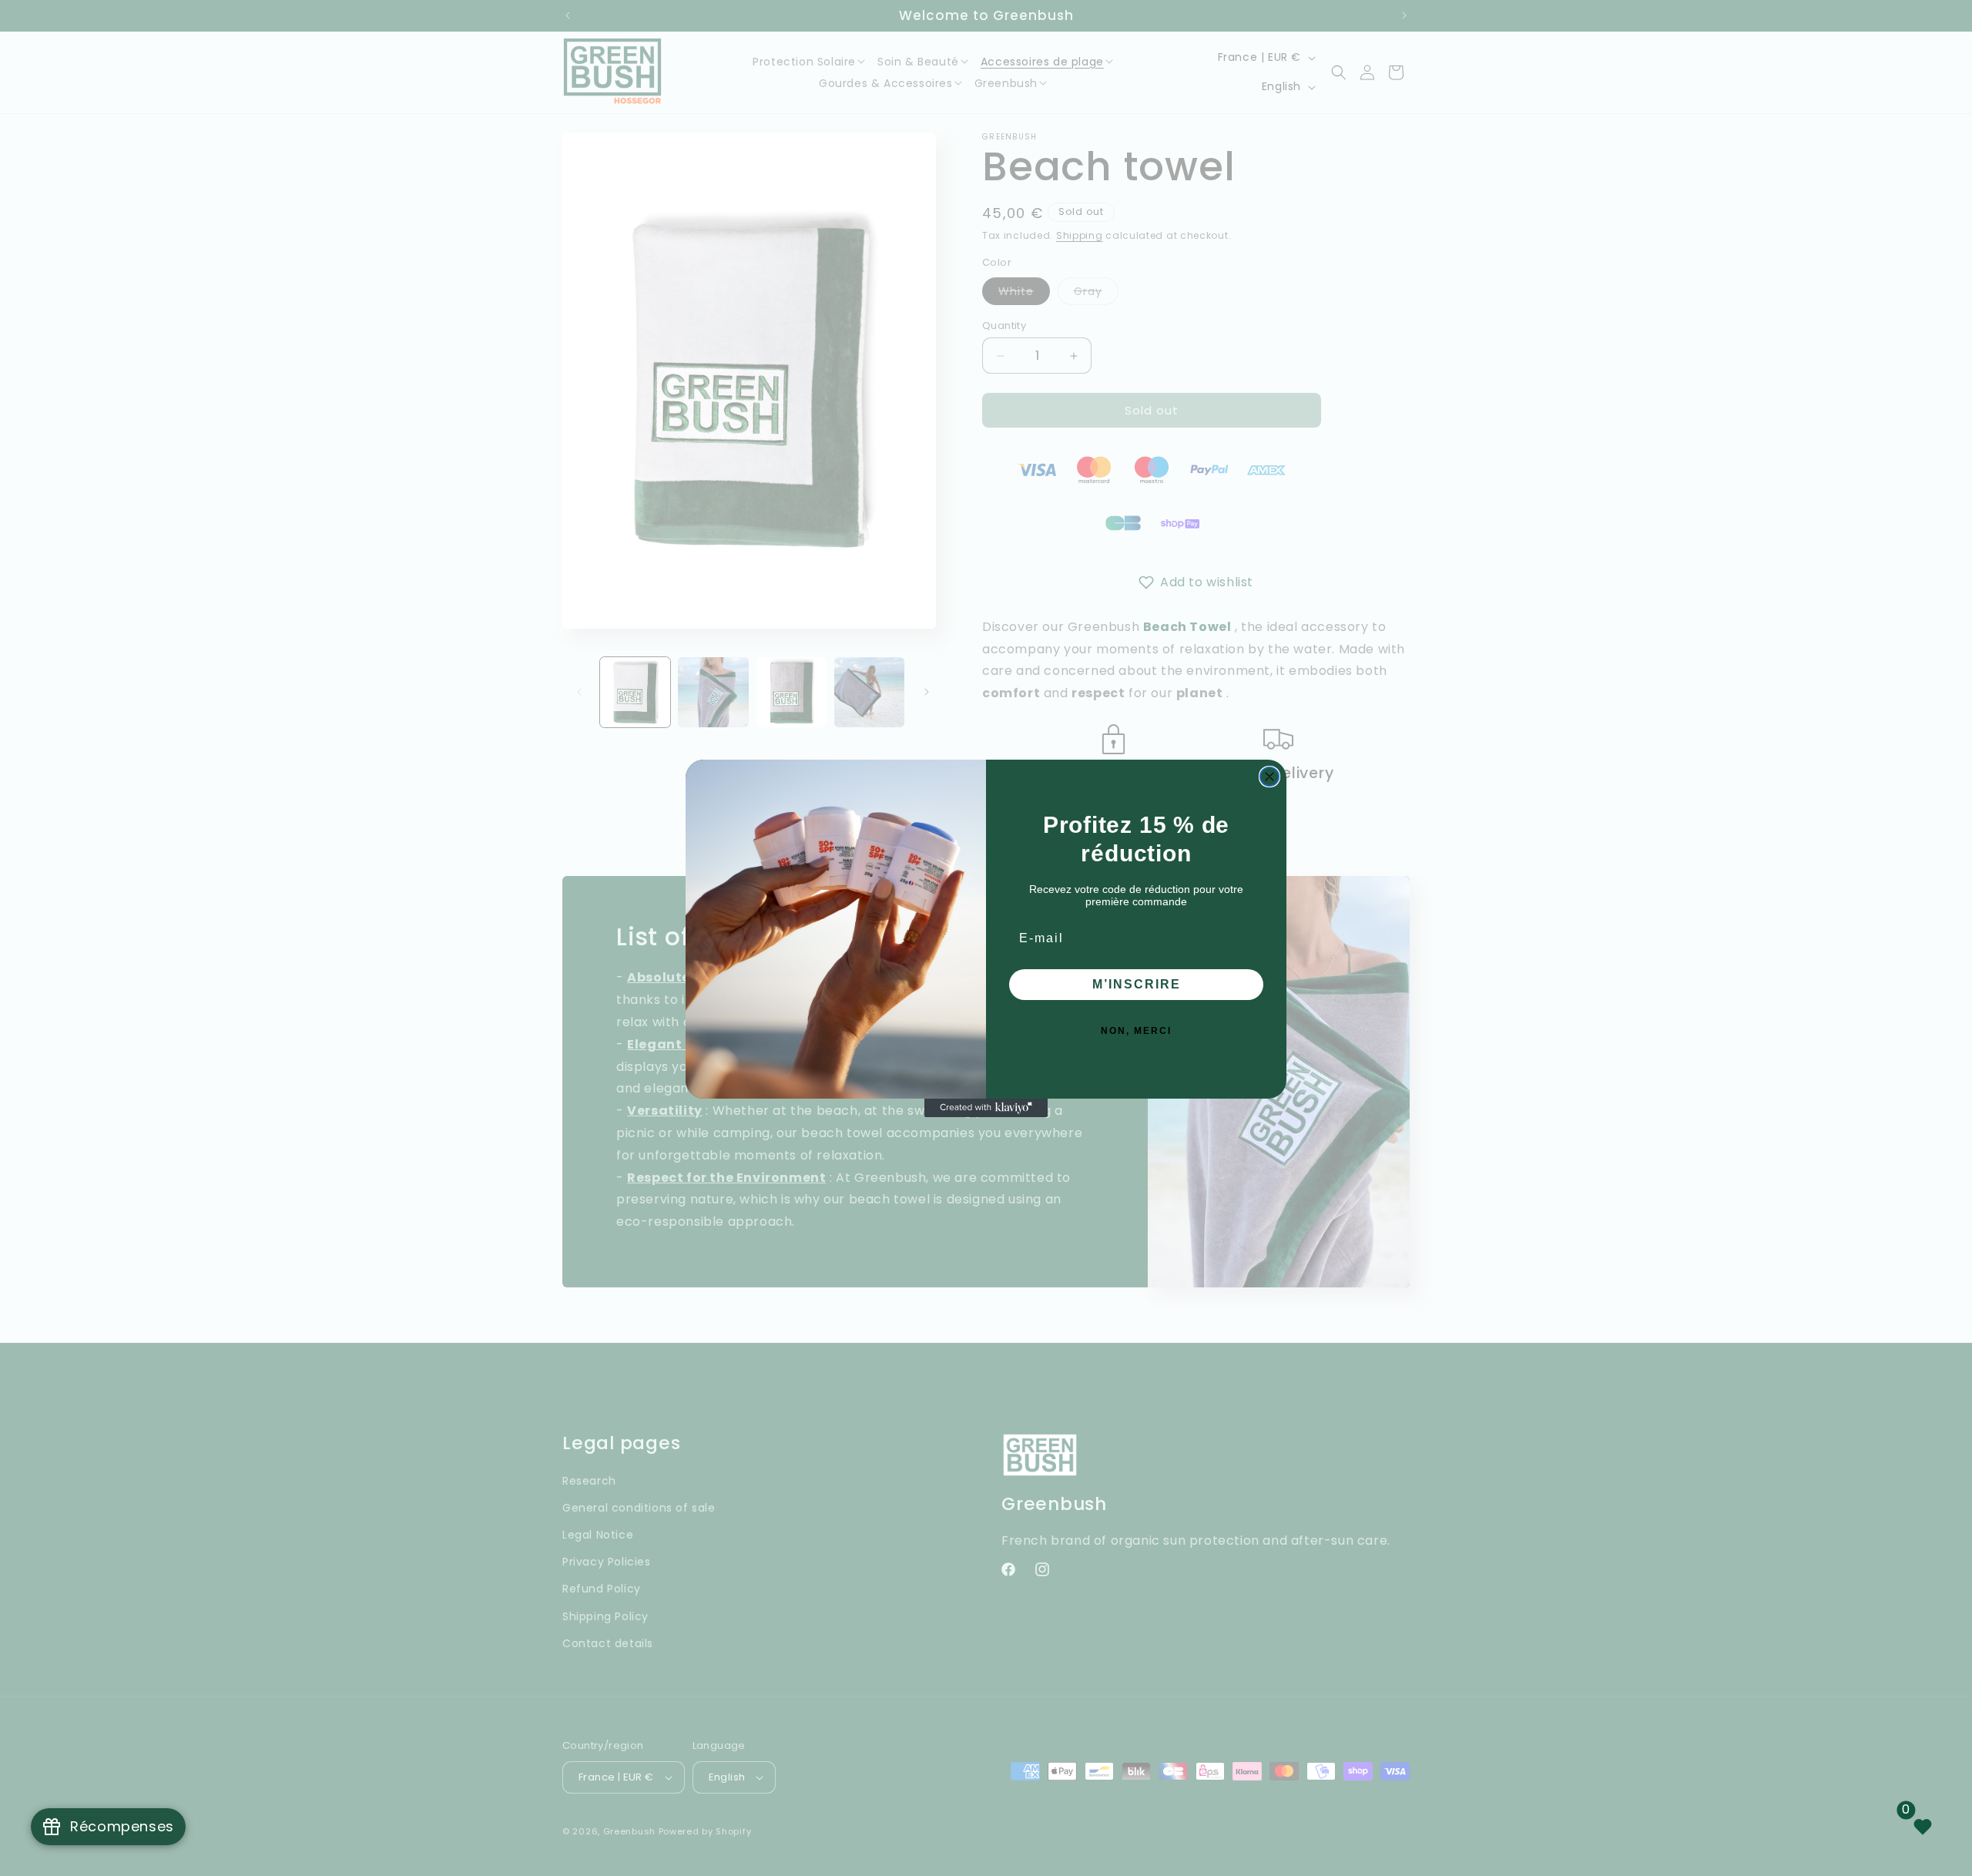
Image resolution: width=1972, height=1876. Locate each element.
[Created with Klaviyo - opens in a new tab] (986, 1108)
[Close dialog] (1269, 777)
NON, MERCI (1136, 1031)
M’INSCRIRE (1137, 984)
